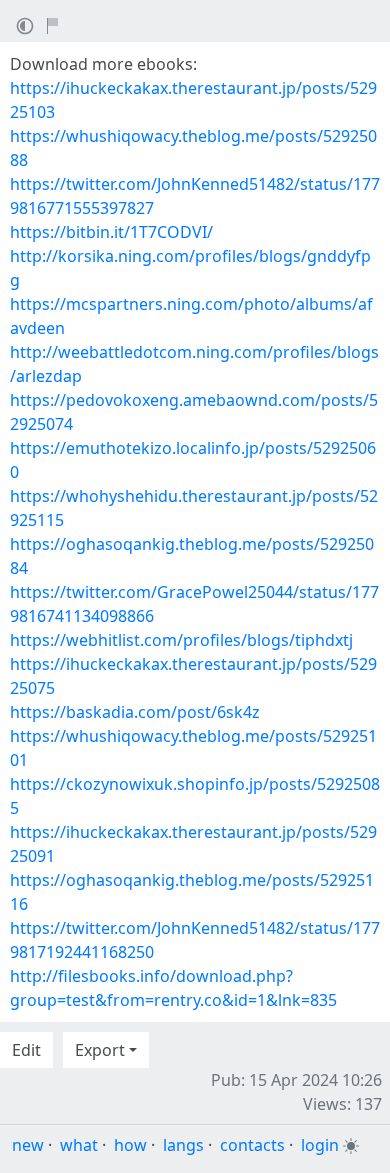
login (320, 1145)
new (28, 1145)
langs (183, 1145)
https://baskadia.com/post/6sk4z (135, 712)
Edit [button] (26, 1050)
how (130, 1145)
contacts (252, 1145)
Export (100, 1050)
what (79, 1145)
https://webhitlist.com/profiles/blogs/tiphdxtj (181, 640)
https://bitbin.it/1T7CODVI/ (111, 232)
